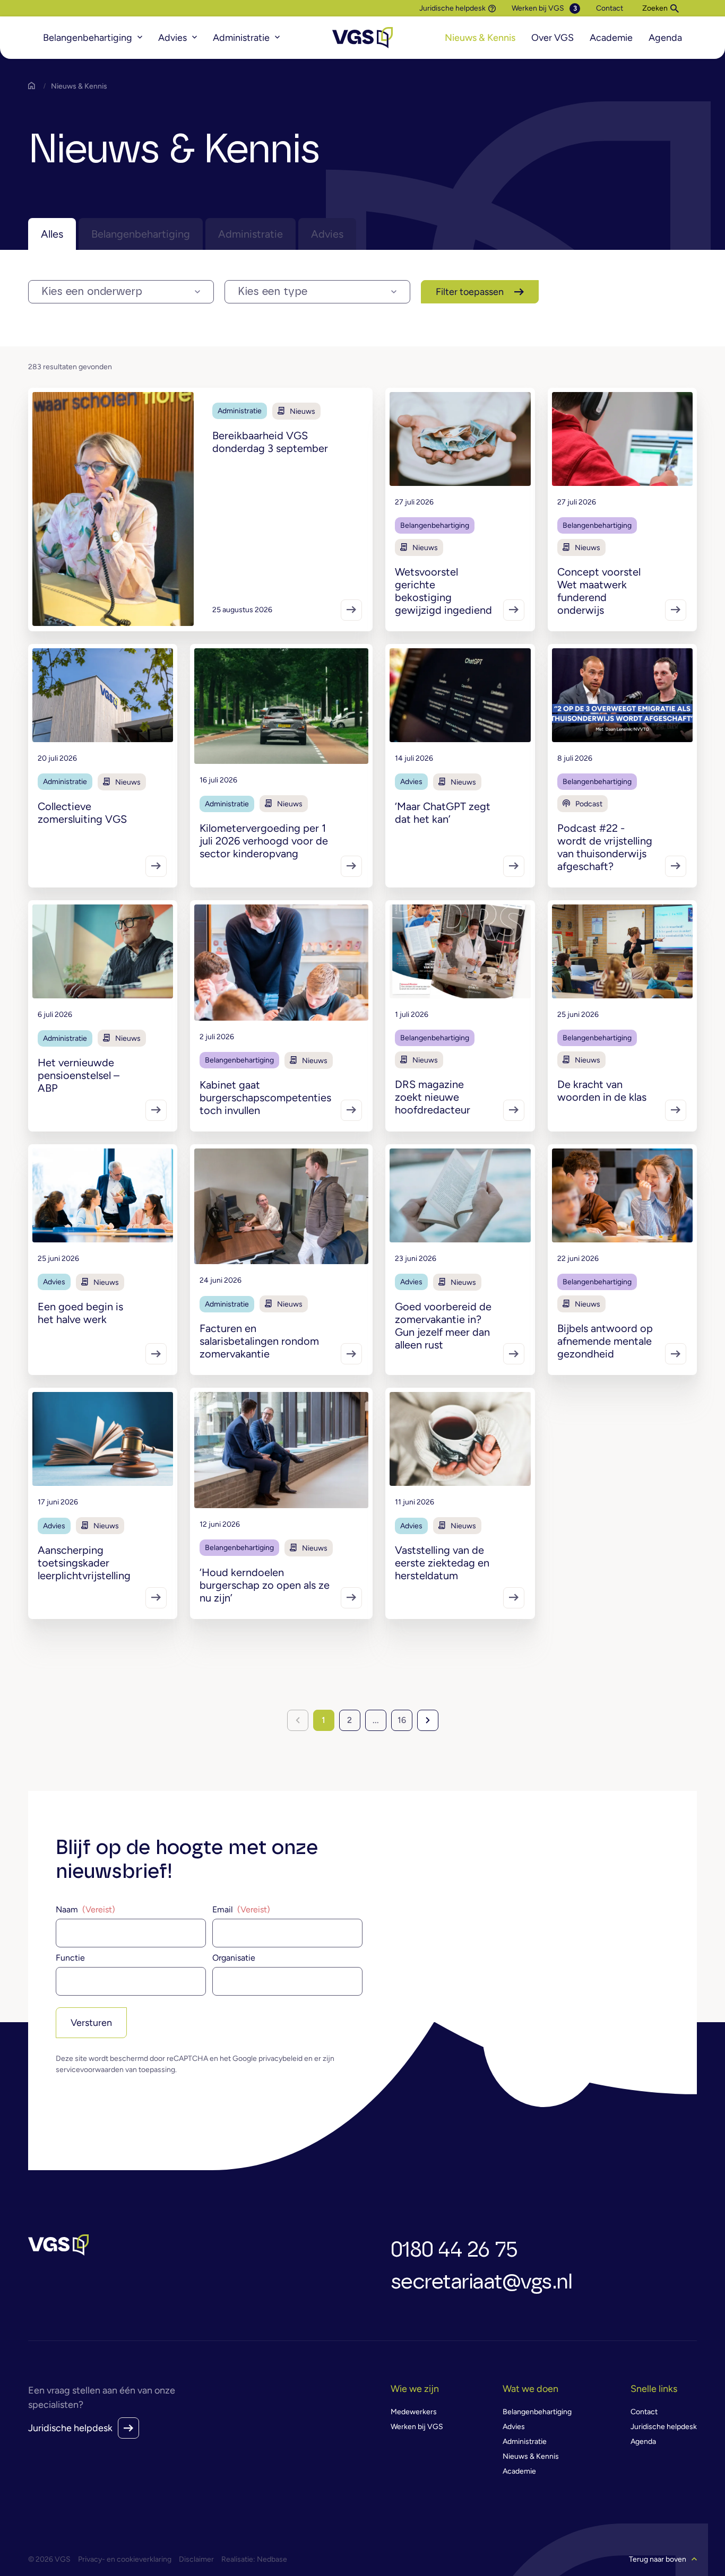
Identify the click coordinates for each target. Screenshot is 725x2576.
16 (402, 1720)
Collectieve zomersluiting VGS (82, 813)
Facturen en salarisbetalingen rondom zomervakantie (259, 1341)
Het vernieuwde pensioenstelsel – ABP (79, 1075)
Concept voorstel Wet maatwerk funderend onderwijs (599, 591)
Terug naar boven (658, 2559)
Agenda (665, 38)
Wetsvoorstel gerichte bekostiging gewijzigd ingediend (443, 591)
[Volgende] (428, 1720)
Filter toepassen (470, 292)
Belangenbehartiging (88, 38)
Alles (52, 234)
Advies (172, 38)
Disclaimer (196, 2559)
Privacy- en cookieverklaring (125, 2559)
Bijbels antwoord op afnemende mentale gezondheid (605, 1341)
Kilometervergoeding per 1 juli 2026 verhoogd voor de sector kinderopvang (264, 841)
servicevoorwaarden (90, 2070)
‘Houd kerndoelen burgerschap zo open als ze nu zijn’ (265, 1585)
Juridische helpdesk (452, 8)
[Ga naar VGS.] (34, 86)
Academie (611, 38)
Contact (610, 8)
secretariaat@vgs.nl (481, 2282)
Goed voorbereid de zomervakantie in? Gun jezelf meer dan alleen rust (443, 1326)
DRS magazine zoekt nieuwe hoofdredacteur (433, 1097)
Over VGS (553, 38)
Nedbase (272, 2559)
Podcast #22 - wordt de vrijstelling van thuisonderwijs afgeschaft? (605, 847)
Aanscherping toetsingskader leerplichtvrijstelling (84, 1563)
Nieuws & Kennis (480, 38)
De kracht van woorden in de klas (602, 1091)
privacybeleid (280, 2059)
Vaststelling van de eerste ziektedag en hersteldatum (442, 1563)
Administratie (241, 38)
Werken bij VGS (538, 8)
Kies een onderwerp (92, 292)
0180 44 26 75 (454, 2250)
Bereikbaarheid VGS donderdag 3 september (270, 442)
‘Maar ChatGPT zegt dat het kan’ (443, 813)
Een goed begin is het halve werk (80, 1313)
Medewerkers (414, 2412)
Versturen (91, 2023)
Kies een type (273, 292)
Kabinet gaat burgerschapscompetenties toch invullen (265, 1098)
